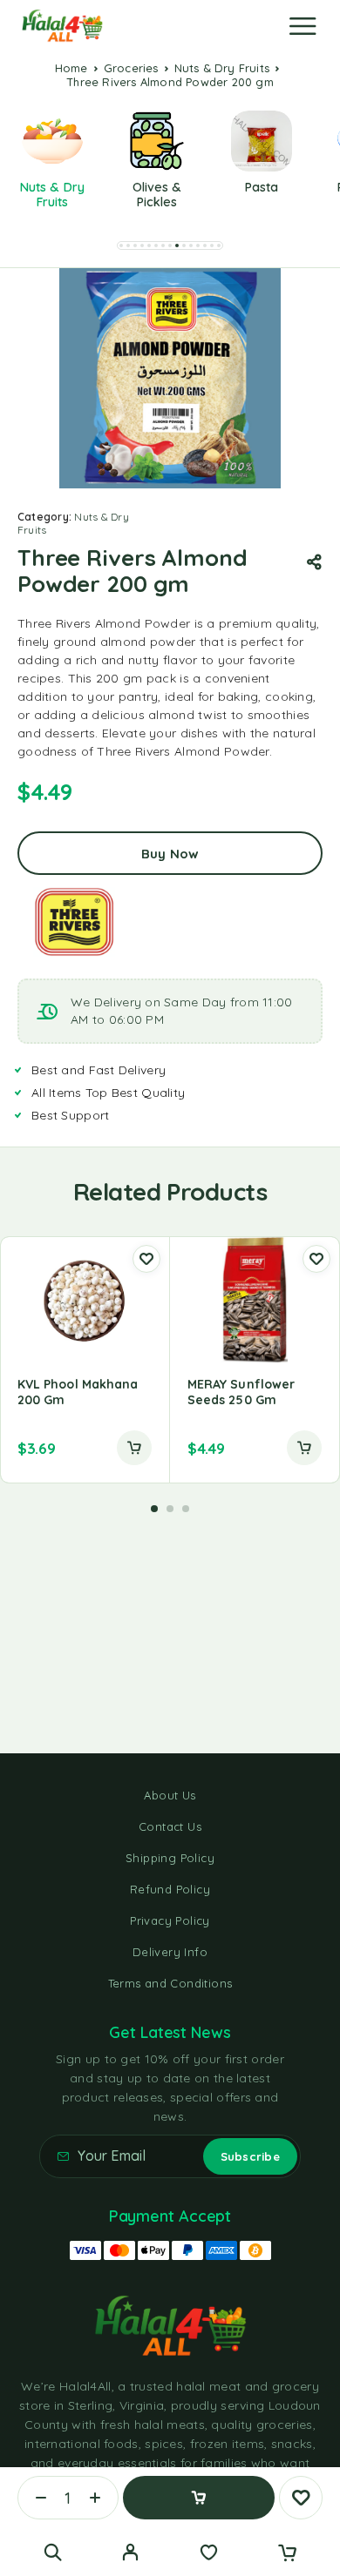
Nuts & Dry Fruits (222, 68)
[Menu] (303, 26)
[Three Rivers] (74, 922)
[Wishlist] (209, 2554)
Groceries (131, 68)
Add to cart (199, 2498)
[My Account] (130, 2554)
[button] (121, 245)
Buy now (170, 854)
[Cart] (287, 2554)
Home (71, 68)
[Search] (53, 2552)
